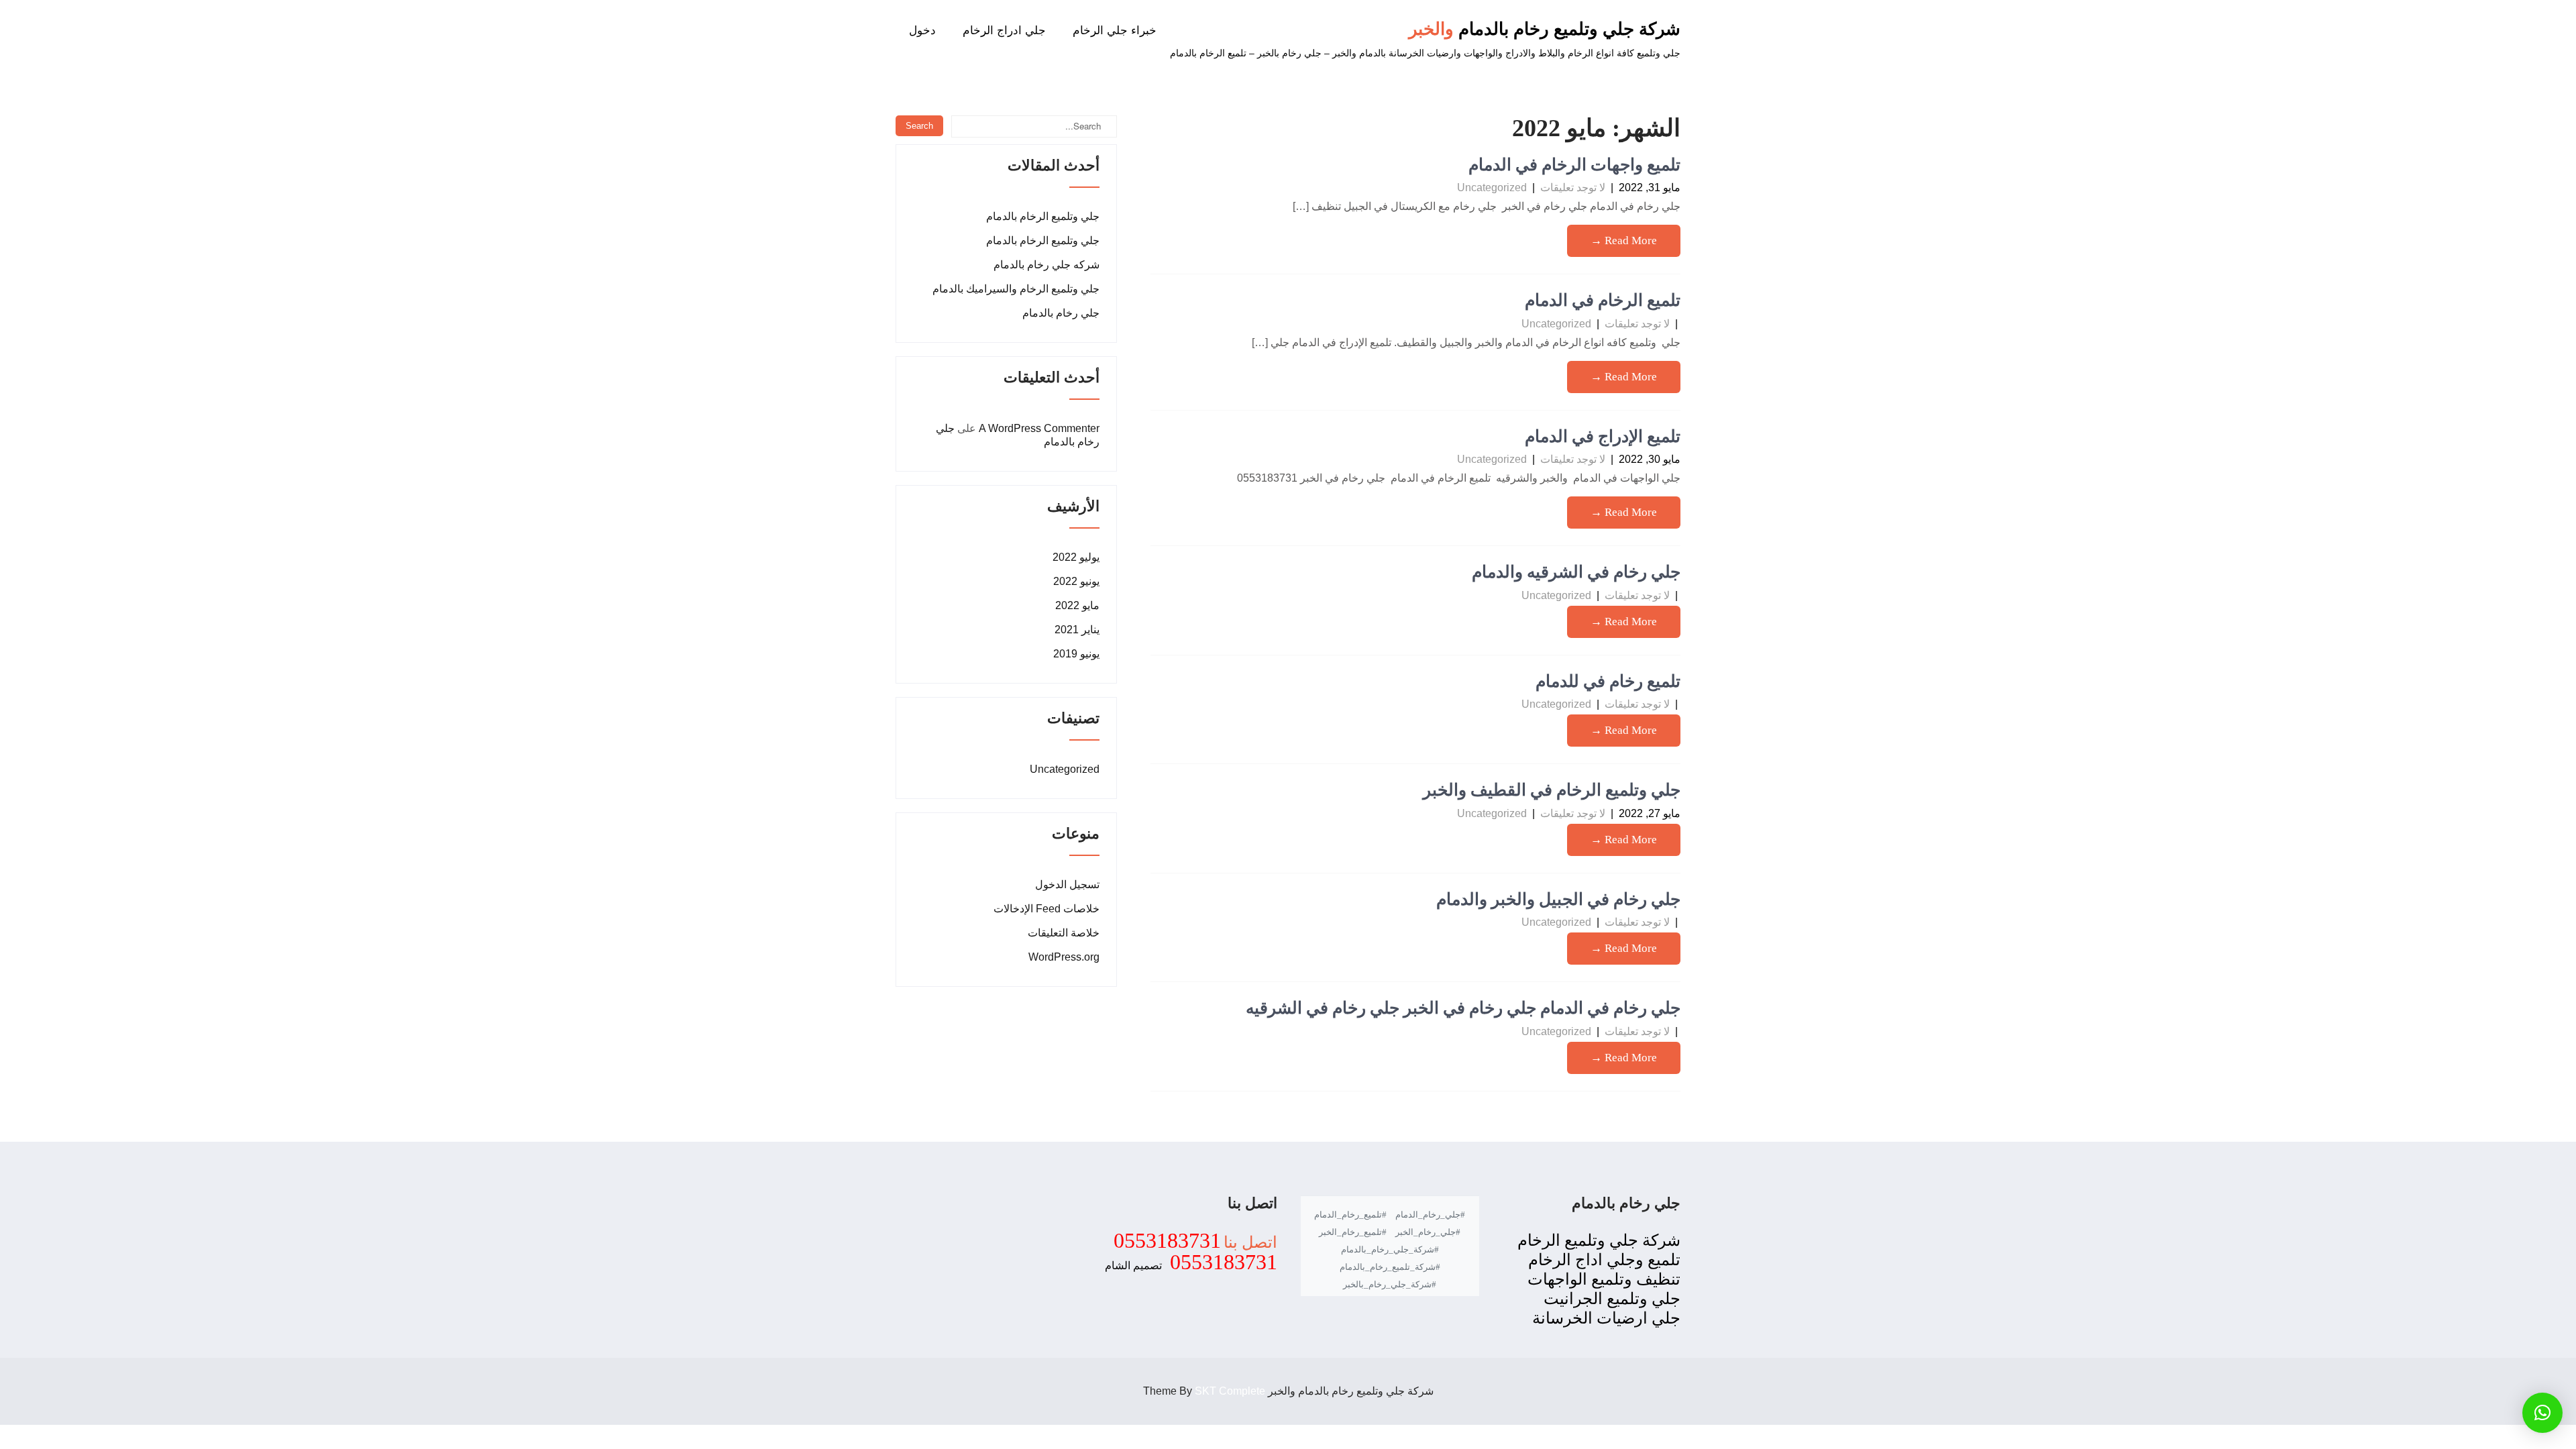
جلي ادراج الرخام (1004, 31)
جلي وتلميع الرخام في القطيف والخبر (1552, 790)
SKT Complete (1230, 1391)
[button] (2542, 1413)
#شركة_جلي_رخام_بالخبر (1390, 1284)
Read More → (1624, 240)
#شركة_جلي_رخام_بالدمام (1390, 1249)
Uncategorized (1492, 187)
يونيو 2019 (1076, 654)
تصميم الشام (1133, 1266)
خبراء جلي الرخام (1115, 31)
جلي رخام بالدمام (1061, 313)
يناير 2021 (1077, 630)
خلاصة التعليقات (1064, 933)
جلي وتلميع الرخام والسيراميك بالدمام (1016, 289)
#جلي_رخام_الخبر (1428, 1232)
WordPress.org (1064, 957)
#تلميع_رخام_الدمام (1350, 1215)
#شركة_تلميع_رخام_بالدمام (1390, 1267)
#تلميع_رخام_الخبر (1353, 1232)
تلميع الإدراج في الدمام (1603, 436)
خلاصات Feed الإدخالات (1046, 909)
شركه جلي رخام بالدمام (1046, 265)
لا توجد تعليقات (1573, 187)
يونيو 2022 (1076, 581)
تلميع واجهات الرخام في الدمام (1574, 165)
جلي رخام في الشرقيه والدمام (1576, 572)
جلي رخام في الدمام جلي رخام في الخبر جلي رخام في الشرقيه (1463, 1008)
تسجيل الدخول (1067, 884)
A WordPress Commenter (1039, 428)
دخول (922, 31)
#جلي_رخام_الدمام (1430, 1215)
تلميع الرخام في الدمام (1603, 300)
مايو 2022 (1077, 605)
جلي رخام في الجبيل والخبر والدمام (1558, 899)
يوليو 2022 (1076, 557)
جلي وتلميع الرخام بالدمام (1043, 216)
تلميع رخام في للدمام (1608, 681)
